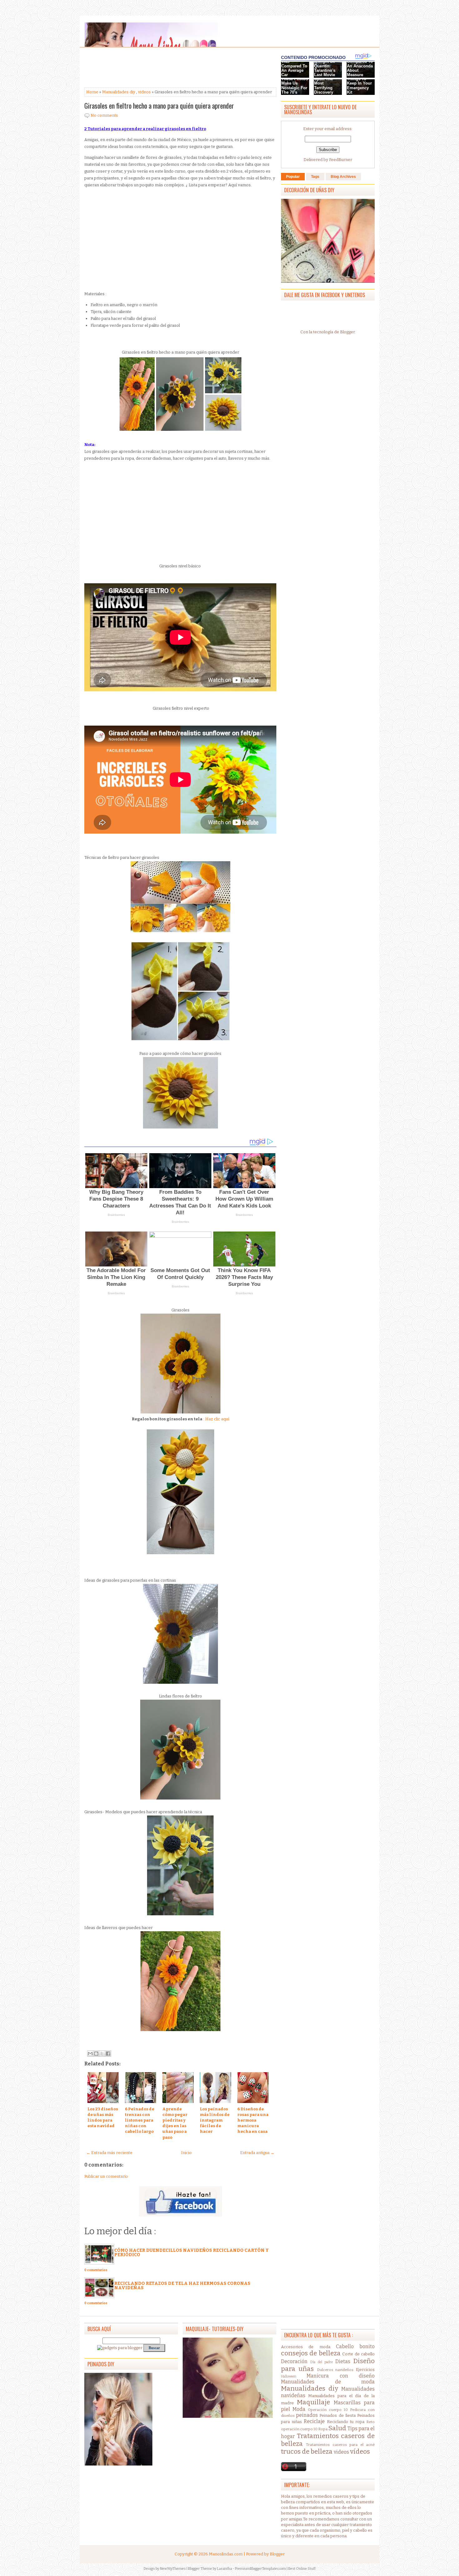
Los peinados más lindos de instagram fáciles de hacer (215, 2120)
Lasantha (225, 2569)
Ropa (323, 2429)
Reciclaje (314, 2421)
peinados (307, 2415)
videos (144, 92)
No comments (104, 115)
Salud (337, 2428)
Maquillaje (313, 2402)
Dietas (343, 2361)
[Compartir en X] (102, 2054)
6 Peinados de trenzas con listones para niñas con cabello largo (140, 2120)
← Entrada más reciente (109, 2153)
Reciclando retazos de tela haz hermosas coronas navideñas (182, 2286)
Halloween (289, 2376)
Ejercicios (365, 2370)
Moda (299, 2409)
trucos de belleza (307, 2452)
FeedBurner (341, 160)
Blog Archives (343, 177)
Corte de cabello (358, 2354)
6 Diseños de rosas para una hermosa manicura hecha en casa (253, 2120)
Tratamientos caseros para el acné (340, 2445)
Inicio (186, 2153)
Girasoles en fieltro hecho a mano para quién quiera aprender (159, 105)
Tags (315, 177)
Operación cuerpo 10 (328, 2410)
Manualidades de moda (328, 2382)
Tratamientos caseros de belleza (328, 2440)
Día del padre (322, 2362)
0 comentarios (96, 2270)
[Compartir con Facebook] (108, 2054)
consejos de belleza (311, 2353)
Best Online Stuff (302, 2569)
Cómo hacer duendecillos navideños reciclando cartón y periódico (192, 2253)
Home (92, 92)
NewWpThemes (173, 2569)
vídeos (360, 2452)
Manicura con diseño (341, 2376)
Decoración (294, 2361)
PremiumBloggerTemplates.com (260, 2569)
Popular (293, 177)
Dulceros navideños (335, 2370)
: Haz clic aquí (216, 1419)
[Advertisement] (134, 68)
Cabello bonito (355, 2346)
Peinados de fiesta (337, 2415)
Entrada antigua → (257, 2153)
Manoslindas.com (226, 2554)
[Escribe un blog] (96, 2054)
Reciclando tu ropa (346, 2422)
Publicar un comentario (106, 2176)
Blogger (347, 332)
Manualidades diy (119, 92)
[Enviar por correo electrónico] (90, 2054)
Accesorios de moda (306, 2347)
